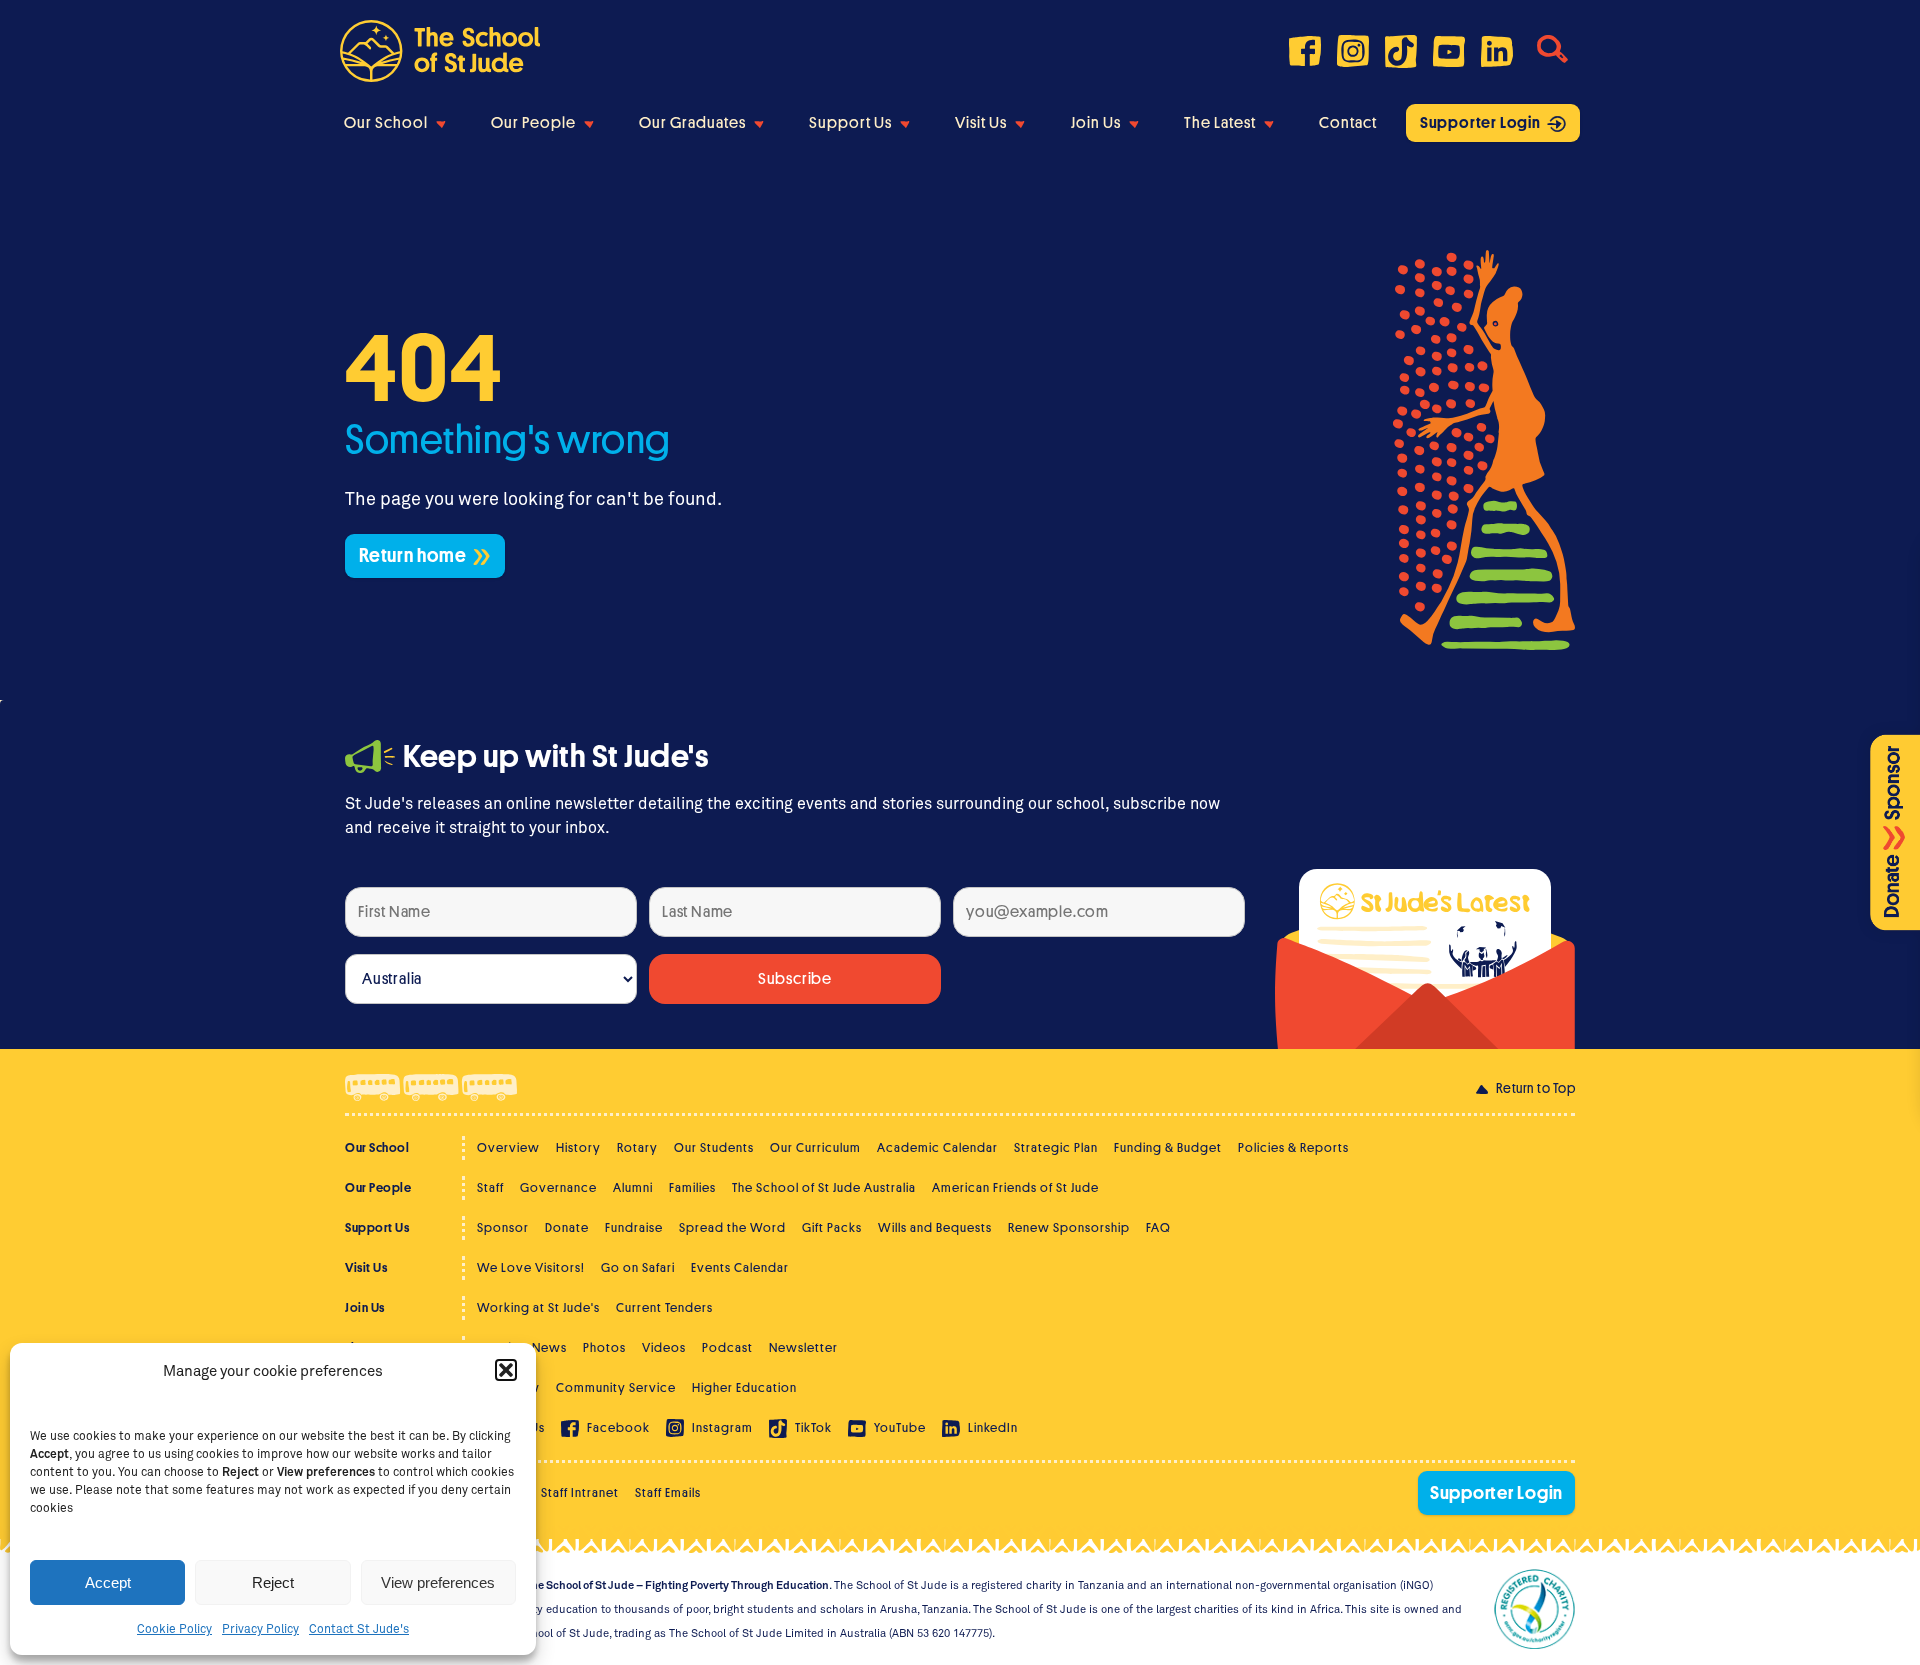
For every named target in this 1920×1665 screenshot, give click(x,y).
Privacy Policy (260, 1628)
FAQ (1158, 1227)
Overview (508, 1147)
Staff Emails (668, 1492)
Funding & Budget (1168, 1147)
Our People (533, 123)
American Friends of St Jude (1015, 1187)
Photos (604, 1347)
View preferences (438, 1582)
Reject (273, 1582)
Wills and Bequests (935, 1227)
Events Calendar (740, 1267)
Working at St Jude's (538, 1307)
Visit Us (981, 123)
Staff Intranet (580, 1492)
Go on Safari (638, 1267)
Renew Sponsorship (1069, 1227)
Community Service (616, 1387)
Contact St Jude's (359, 1628)
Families (692, 1187)
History (578, 1147)
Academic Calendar (937, 1147)
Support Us (850, 123)
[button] (506, 1370)
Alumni (633, 1187)
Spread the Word (732, 1227)
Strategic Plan (1056, 1147)
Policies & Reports (1293, 1147)
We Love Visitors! (531, 1267)
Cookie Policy (174, 1628)
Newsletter (803, 1347)
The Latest (1220, 123)
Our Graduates (692, 123)
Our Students (714, 1147)
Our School (386, 123)
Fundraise (634, 1227)
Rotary (637, 1147)
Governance (558, 1187)
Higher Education (744, 1387)
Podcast (727, 1347)
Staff (490, 1187)
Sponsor (503, 1227)
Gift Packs (832, 1227)
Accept (108, 1582)
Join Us (1096, 123)
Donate (567, 1227)
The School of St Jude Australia (824, 1187)
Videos (664, 1347)
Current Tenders (664, 1307)
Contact (1348, 123)
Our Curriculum (815, 1147)
